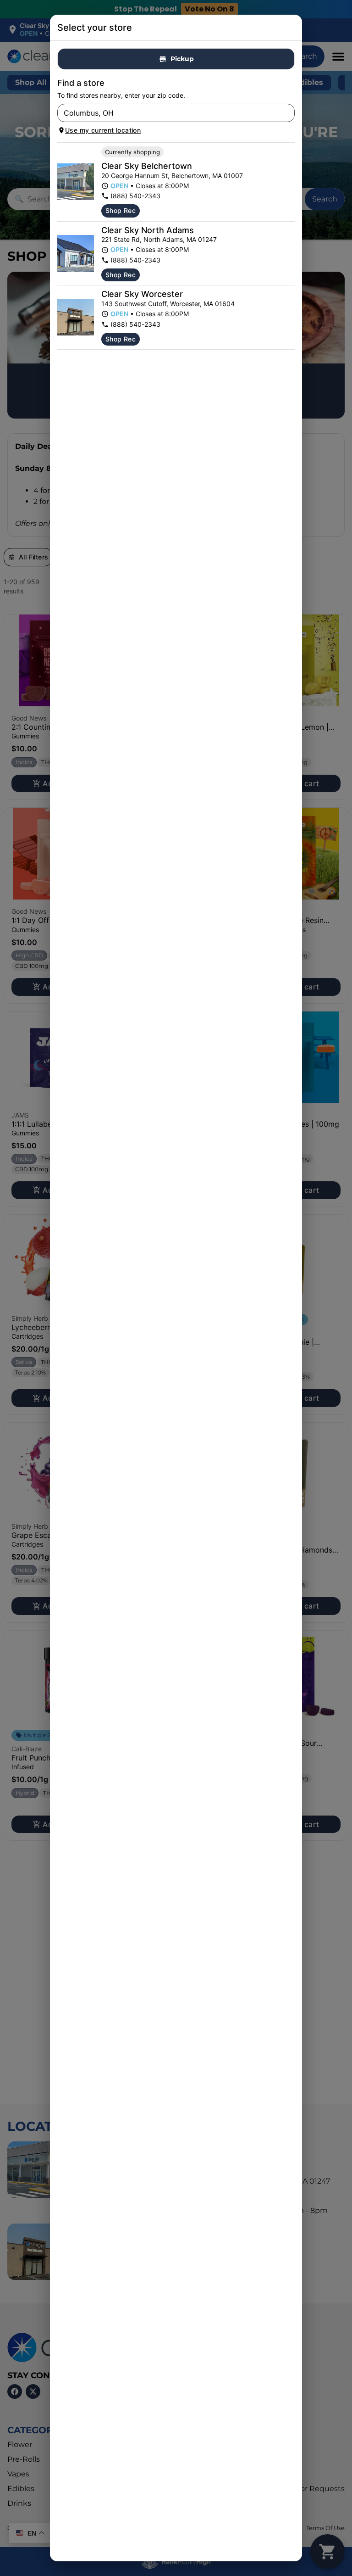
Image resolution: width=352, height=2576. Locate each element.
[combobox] (168, 113)
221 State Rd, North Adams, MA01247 (159, 239)
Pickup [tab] (182, 59)
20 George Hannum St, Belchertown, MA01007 (172, 176)
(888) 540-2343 (135, 196)
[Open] (288, 113)
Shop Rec (121, 210)
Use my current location (103, 130)
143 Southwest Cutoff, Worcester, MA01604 (168, 304)
